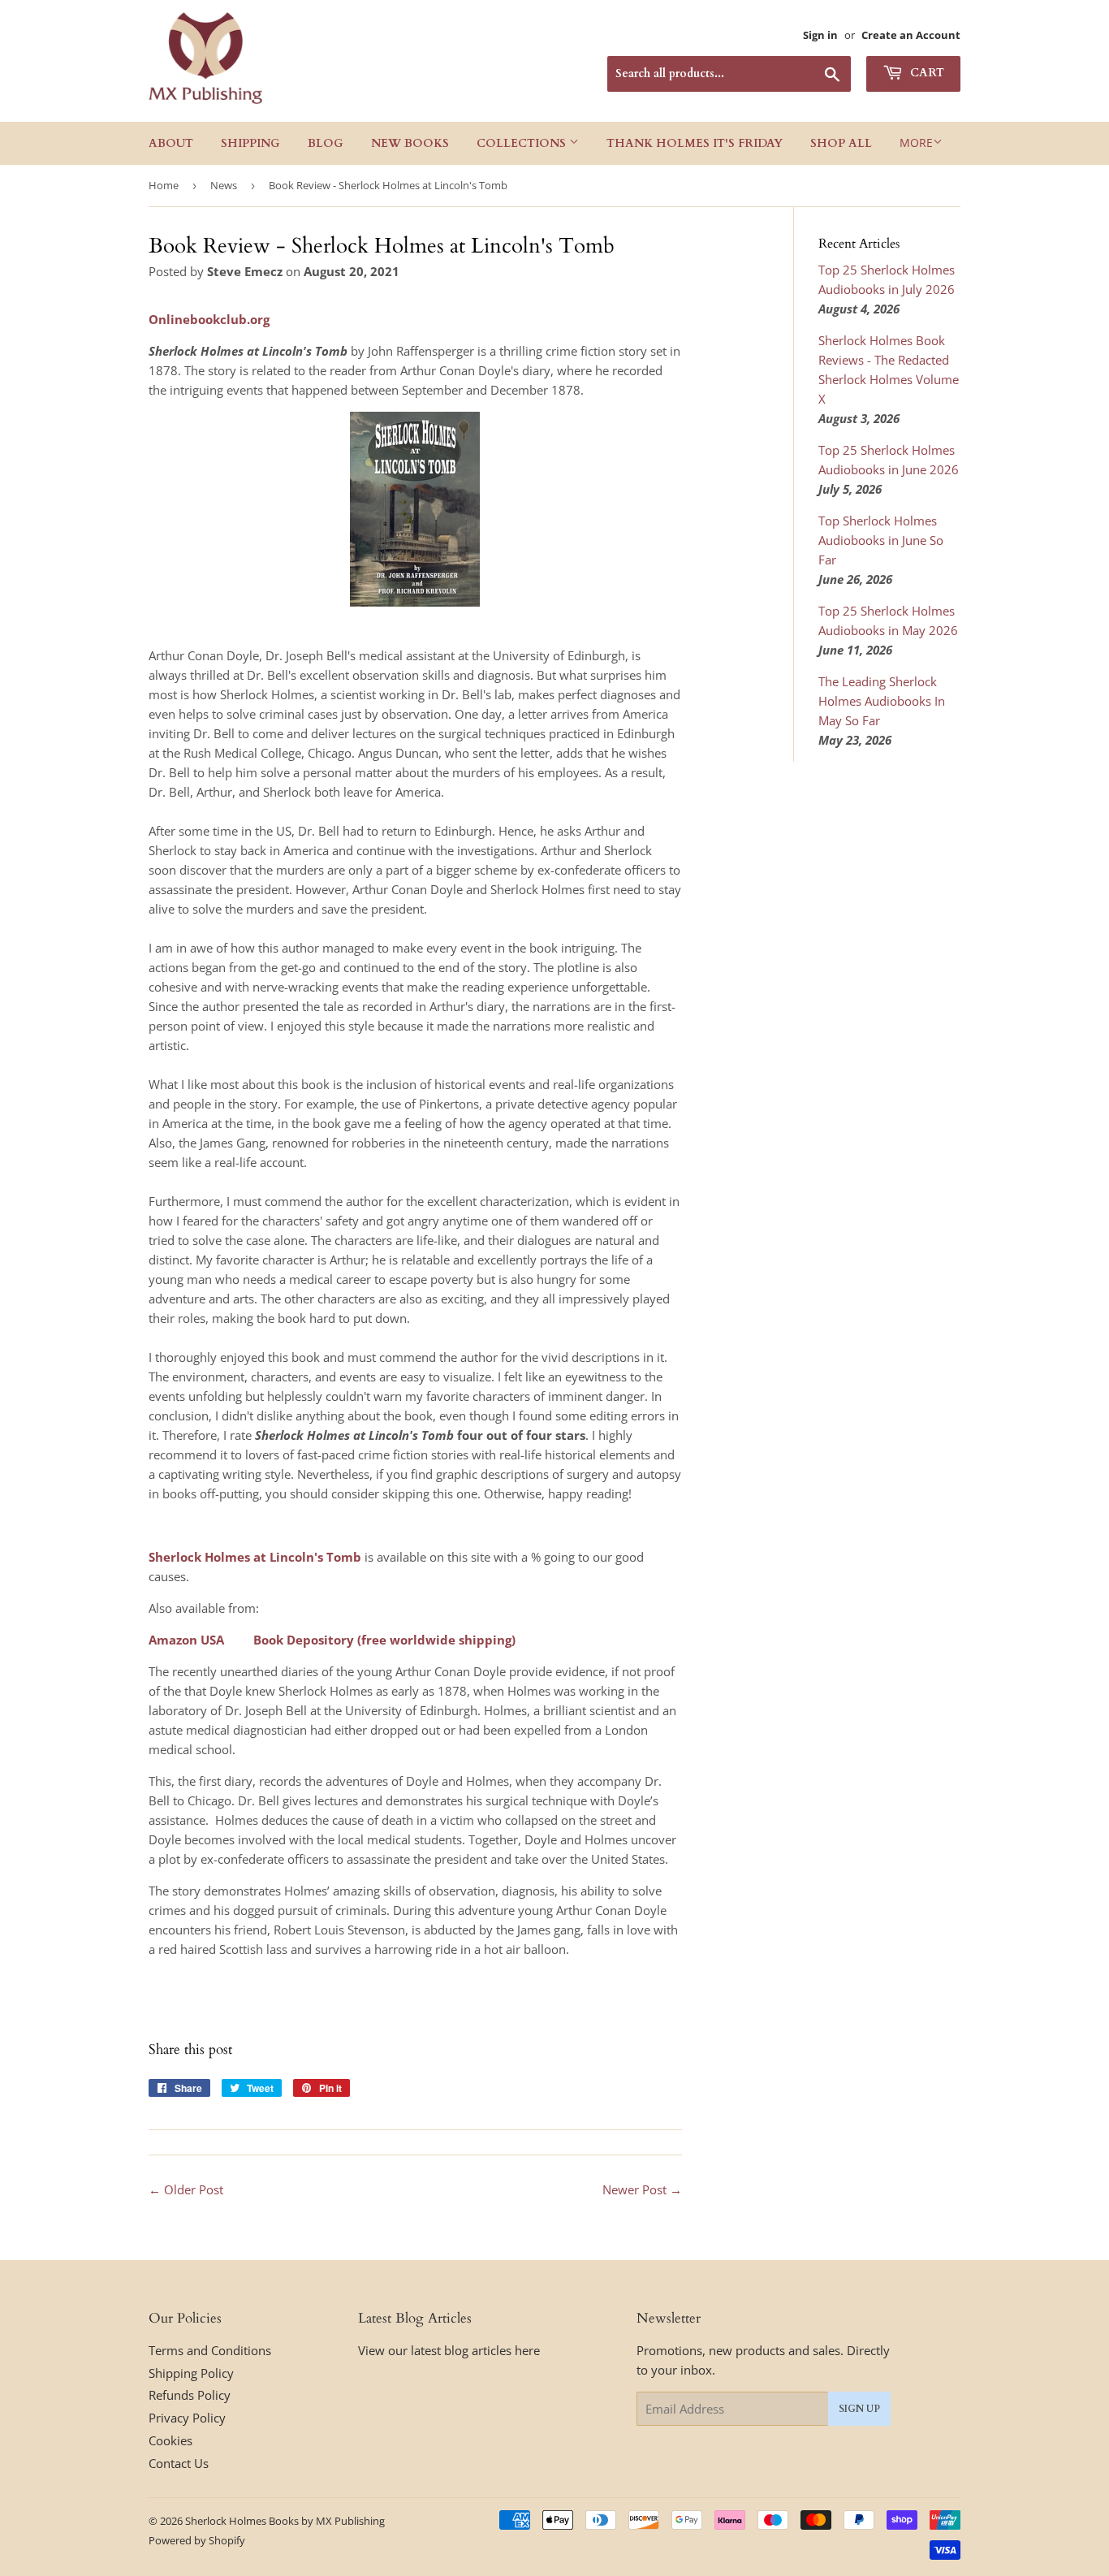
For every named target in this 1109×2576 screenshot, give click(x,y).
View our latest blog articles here (449, 2350)
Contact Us (179, 2463)
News (224, 185)
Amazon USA (186, 1640)
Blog (326, 143)
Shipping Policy (191, 2373)
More (916, 143)
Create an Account (911, 35)
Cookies (170, 2440)
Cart (926, 73)
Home (164, 185)
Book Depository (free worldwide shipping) (384, 1640)
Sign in (820, 35)
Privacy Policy (187, 2418)
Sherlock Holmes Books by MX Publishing (285, 2521)
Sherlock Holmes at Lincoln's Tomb (255, 1557)
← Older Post (186, 2189)
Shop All (841, 143)
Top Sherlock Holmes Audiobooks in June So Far (881, 540)
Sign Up (859, 2409)
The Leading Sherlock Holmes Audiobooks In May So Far (882, 701)
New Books (410, 143)
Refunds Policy (190, 2395)
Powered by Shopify (197, 2540)
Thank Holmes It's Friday (695, 143)
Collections (523, 143)
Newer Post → (642, 2189)
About (171, 143)
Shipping (250, 143)
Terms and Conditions (210, 2350)
